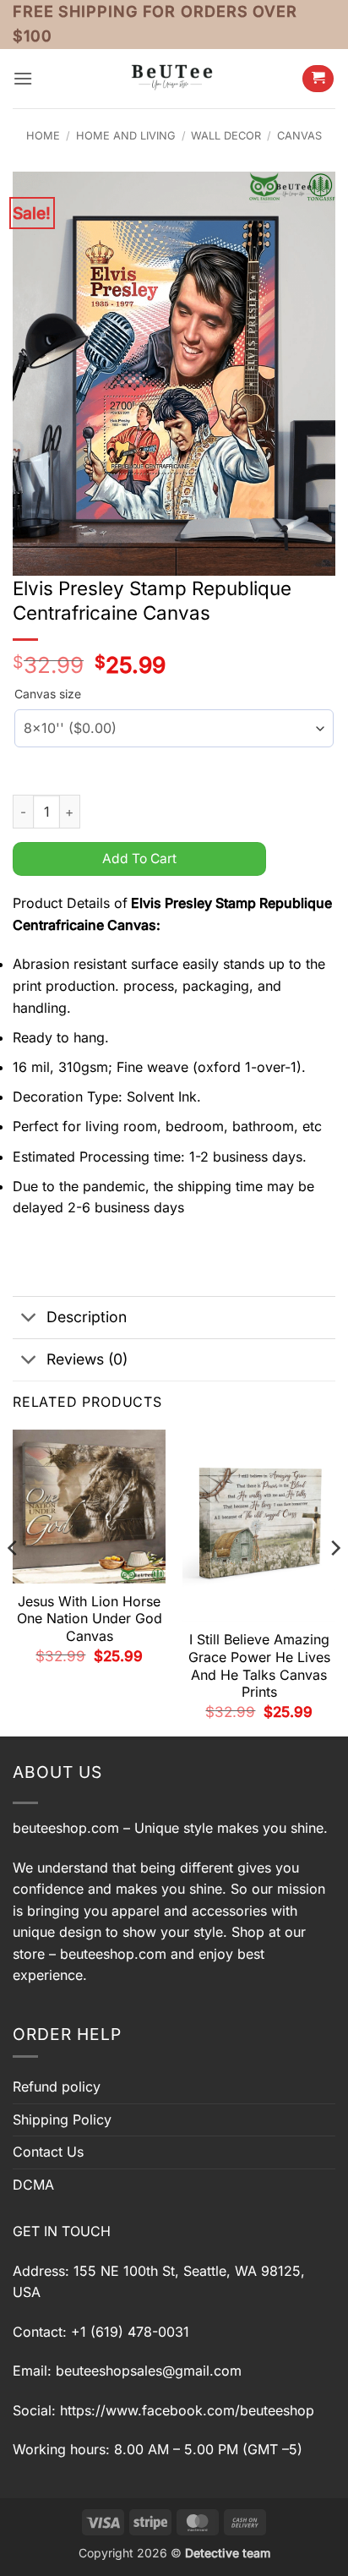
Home (43, 136)
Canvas (299, 136)
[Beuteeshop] (174, 78)
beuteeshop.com (66, 1828)
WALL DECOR (226, 136)
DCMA (33, 2185)
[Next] (334, 1581)
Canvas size (48, 694)
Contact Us (48, 2152)
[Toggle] (29, 1319)
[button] (23, 78)
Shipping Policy (62, 2119)
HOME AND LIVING (126, 136)
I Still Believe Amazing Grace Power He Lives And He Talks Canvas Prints (259, 1665)
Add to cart (139, 859)
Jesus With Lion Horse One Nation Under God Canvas (90, 1619)
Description (87, 1317)
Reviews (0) (87, 1359)
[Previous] (14, 1581)
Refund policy (57, 2087)
